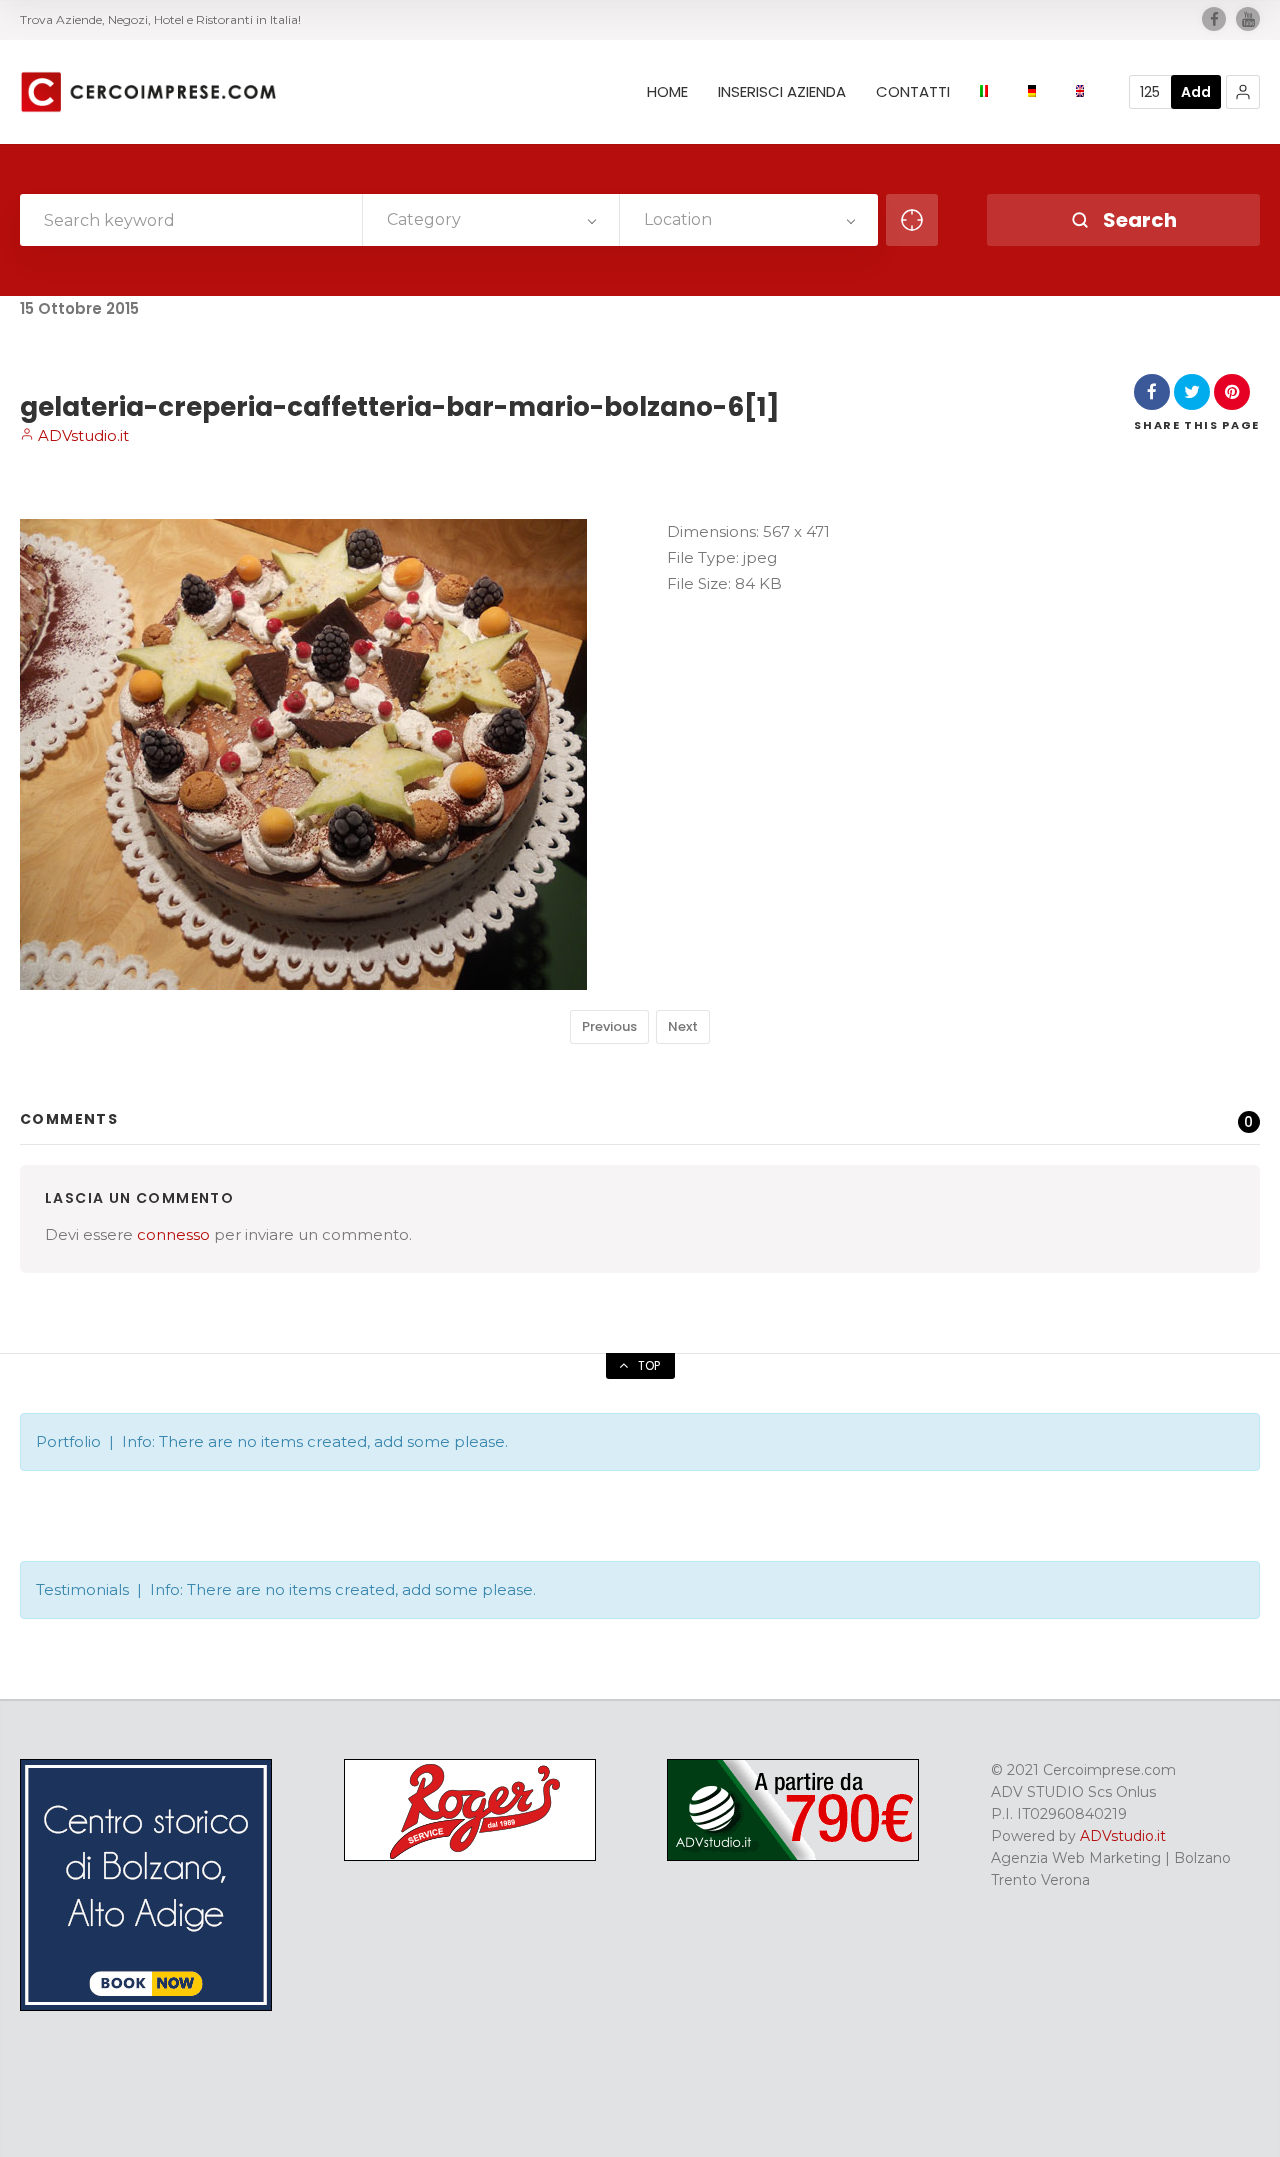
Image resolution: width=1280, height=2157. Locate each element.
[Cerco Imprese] (148, 92)
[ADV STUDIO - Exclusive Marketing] (793, 1856)
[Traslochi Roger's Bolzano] (470, 1856)
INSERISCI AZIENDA (782, 92)
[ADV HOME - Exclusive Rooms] (146, 2006)
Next (683, 1026)
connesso (173, 1234)
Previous (609, 1026)
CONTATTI (913, 92)
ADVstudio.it (81, 435)
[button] (1243, 92)
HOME (667, 92)
